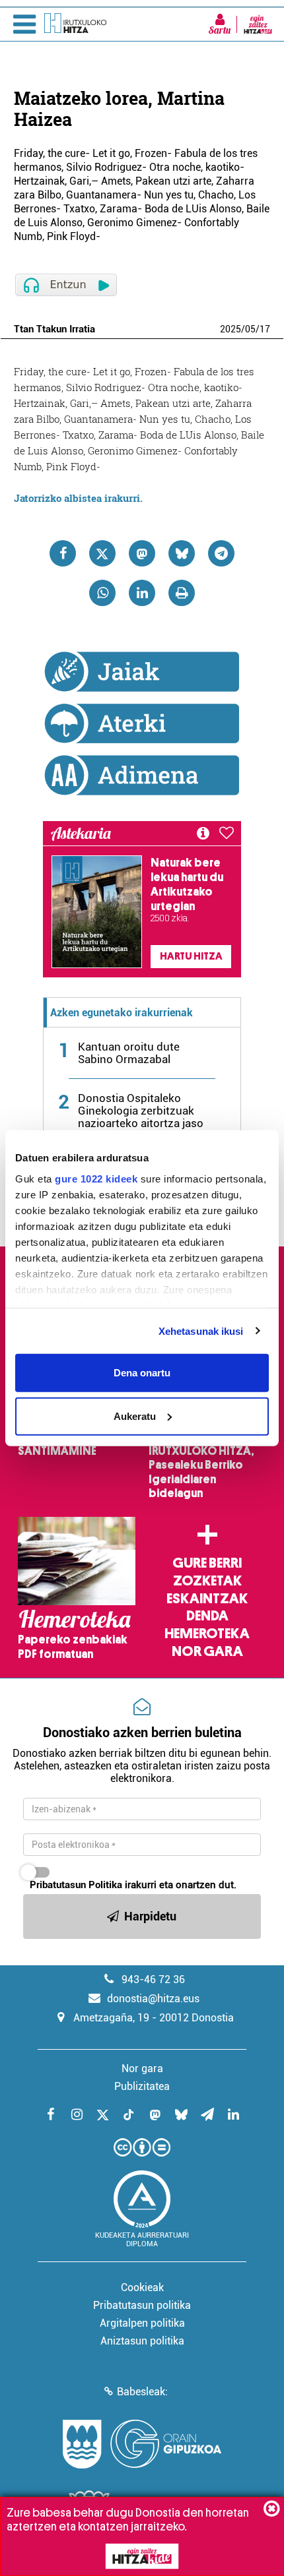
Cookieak (142, 2287)
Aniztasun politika (142, 2341)
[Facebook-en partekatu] (63, 553)
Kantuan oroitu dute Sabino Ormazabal (129, 1053)
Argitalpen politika (142, 2323)
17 (265, 329)
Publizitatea (142, 2086)
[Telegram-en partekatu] (221, 553)
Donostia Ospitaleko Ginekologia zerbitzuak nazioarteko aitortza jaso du (141, 1117)
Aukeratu (135, 1416)
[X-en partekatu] (102, 553)
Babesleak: (142, 2392)
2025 (231, 329)
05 (250, 329)
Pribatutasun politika (142, 2305)
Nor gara (207, 1651)
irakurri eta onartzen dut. (133, 1885)
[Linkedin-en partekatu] (142, 593)
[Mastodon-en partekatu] (142, 553)
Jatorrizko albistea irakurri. (78, 498)
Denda (207, 1616)
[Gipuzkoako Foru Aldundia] (142, 2444)
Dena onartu (142, 1373)
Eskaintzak (207, 1599)
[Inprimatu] (182, 593)
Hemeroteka (207, 1634)
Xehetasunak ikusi (201, 1331)
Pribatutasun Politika (76, 1885)
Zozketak (207, 1581)
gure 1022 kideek (96, 1178)
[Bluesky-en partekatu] (182, 553)
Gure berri (207, 1563)
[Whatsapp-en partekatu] (102, 593)
